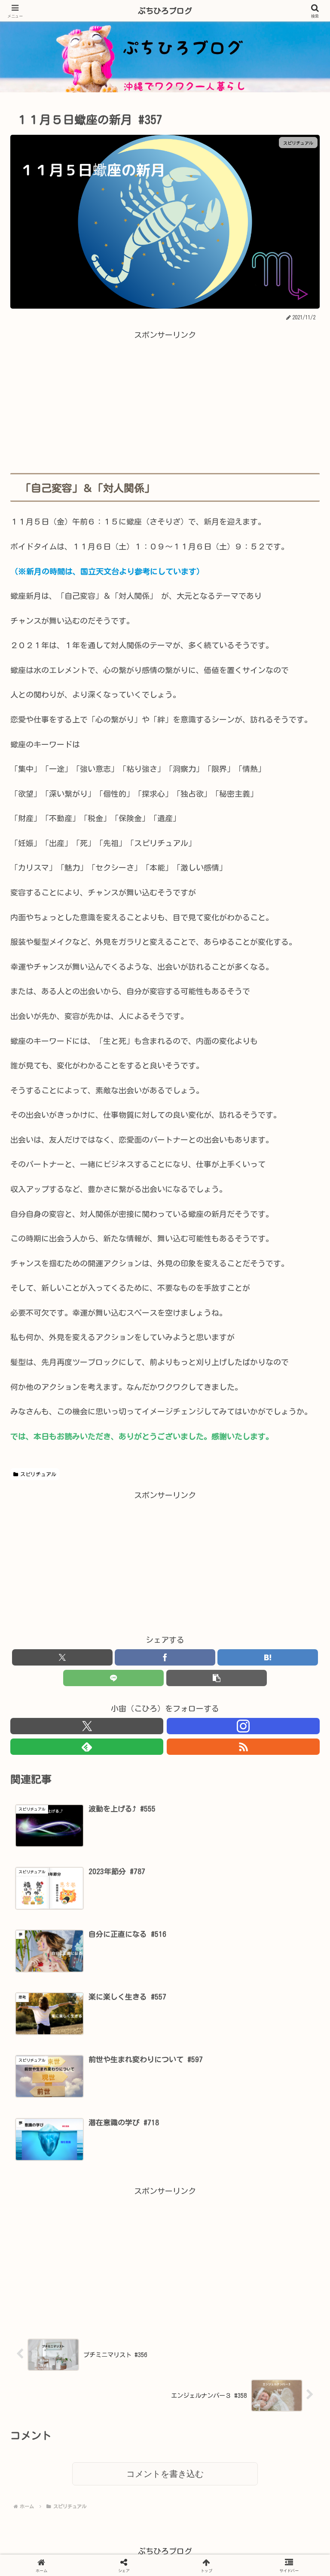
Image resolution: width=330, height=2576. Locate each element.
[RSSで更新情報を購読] (243, 1747)
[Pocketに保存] (202, 2191)
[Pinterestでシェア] (92, 2212)
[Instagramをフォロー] (243, 1726)
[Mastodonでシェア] (128, 2170)
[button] (217, 1678)
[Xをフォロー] (87, 1726)
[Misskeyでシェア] (275, 2170)
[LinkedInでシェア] (165, 2212)
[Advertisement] (165, 402)
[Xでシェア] (55, 2170)
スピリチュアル (38, 1474)
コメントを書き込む (165, 2474)
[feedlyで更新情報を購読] (87, 1747)
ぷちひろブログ (165, 11)
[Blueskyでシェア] (202, 2170)
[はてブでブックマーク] (128, 2191)
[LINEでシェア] (113, 1678)
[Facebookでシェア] (55, 2191)
